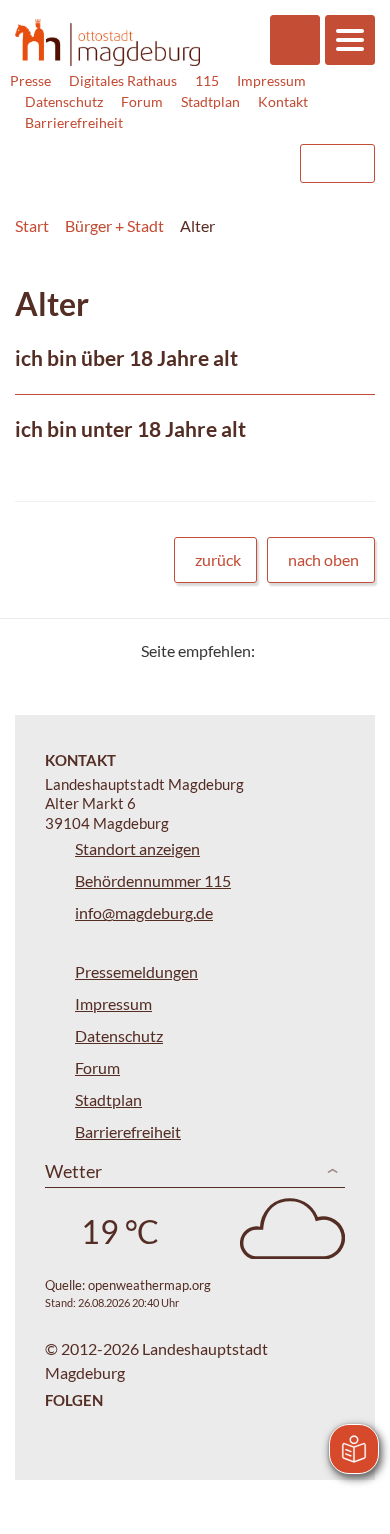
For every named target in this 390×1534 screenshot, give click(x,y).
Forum (142, 101)
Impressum (271, 80)
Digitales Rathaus (123, 80)
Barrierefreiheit (74, 122)
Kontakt (283, 101)
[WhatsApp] (352, 650)
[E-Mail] (327, 650)
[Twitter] (277, 650)
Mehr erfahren (195, 371)
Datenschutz (64, 101)
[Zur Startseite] (107, 42)
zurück (218, 559)
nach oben (323, 559)
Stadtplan (210, 101)
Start (32, 225)
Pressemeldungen (136, 971)
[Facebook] (302, 650)
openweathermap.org (149, 1285)
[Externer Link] (121, 154)
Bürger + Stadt (114, 225)
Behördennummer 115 (153, 880)
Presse (30, 80)
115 (207, 80)
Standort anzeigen (137, 848)
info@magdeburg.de (144, 912)
